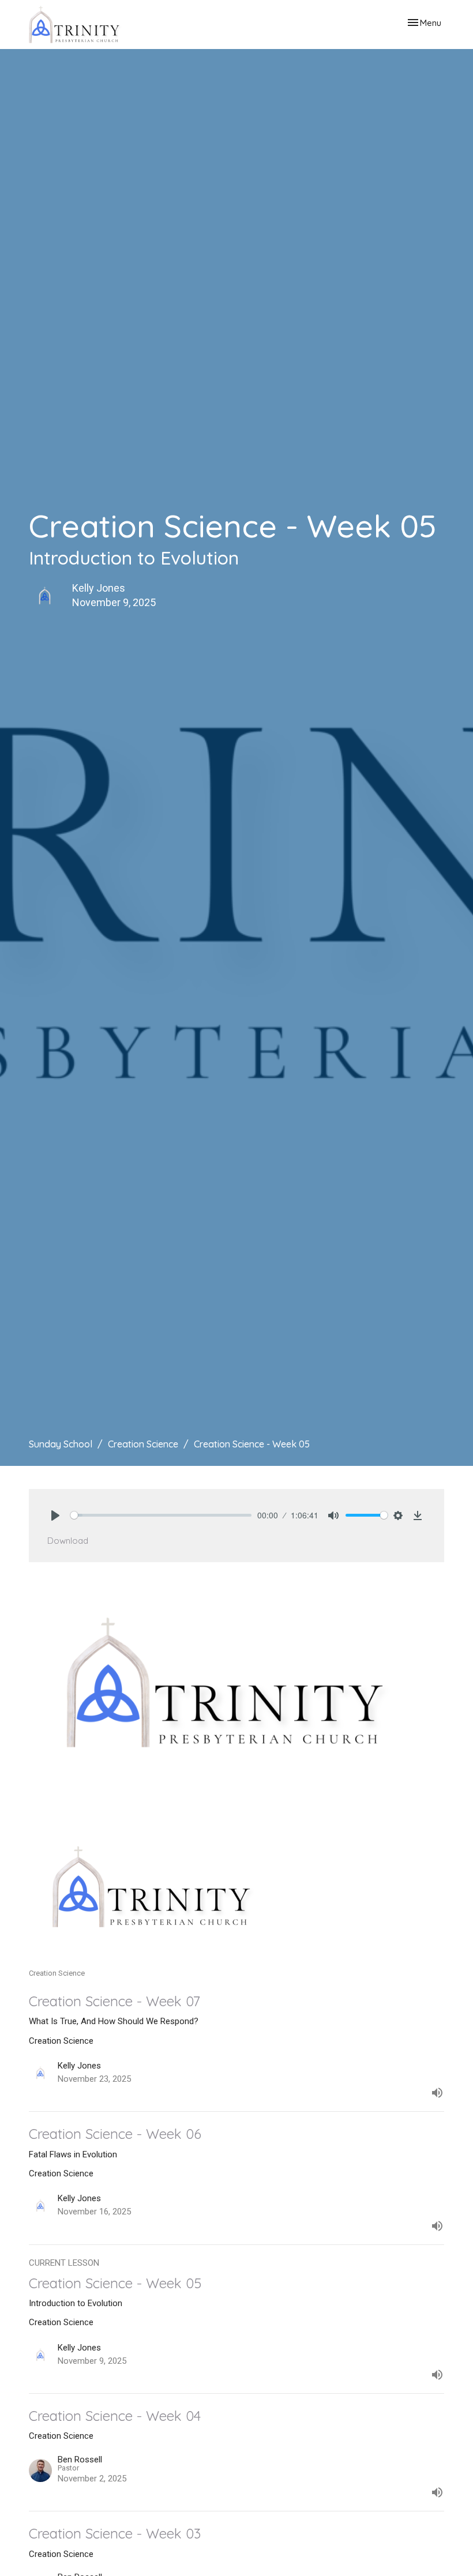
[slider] (161, 1515)
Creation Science (143, 1444)
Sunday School (61, 1444)
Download (68, 1541)
